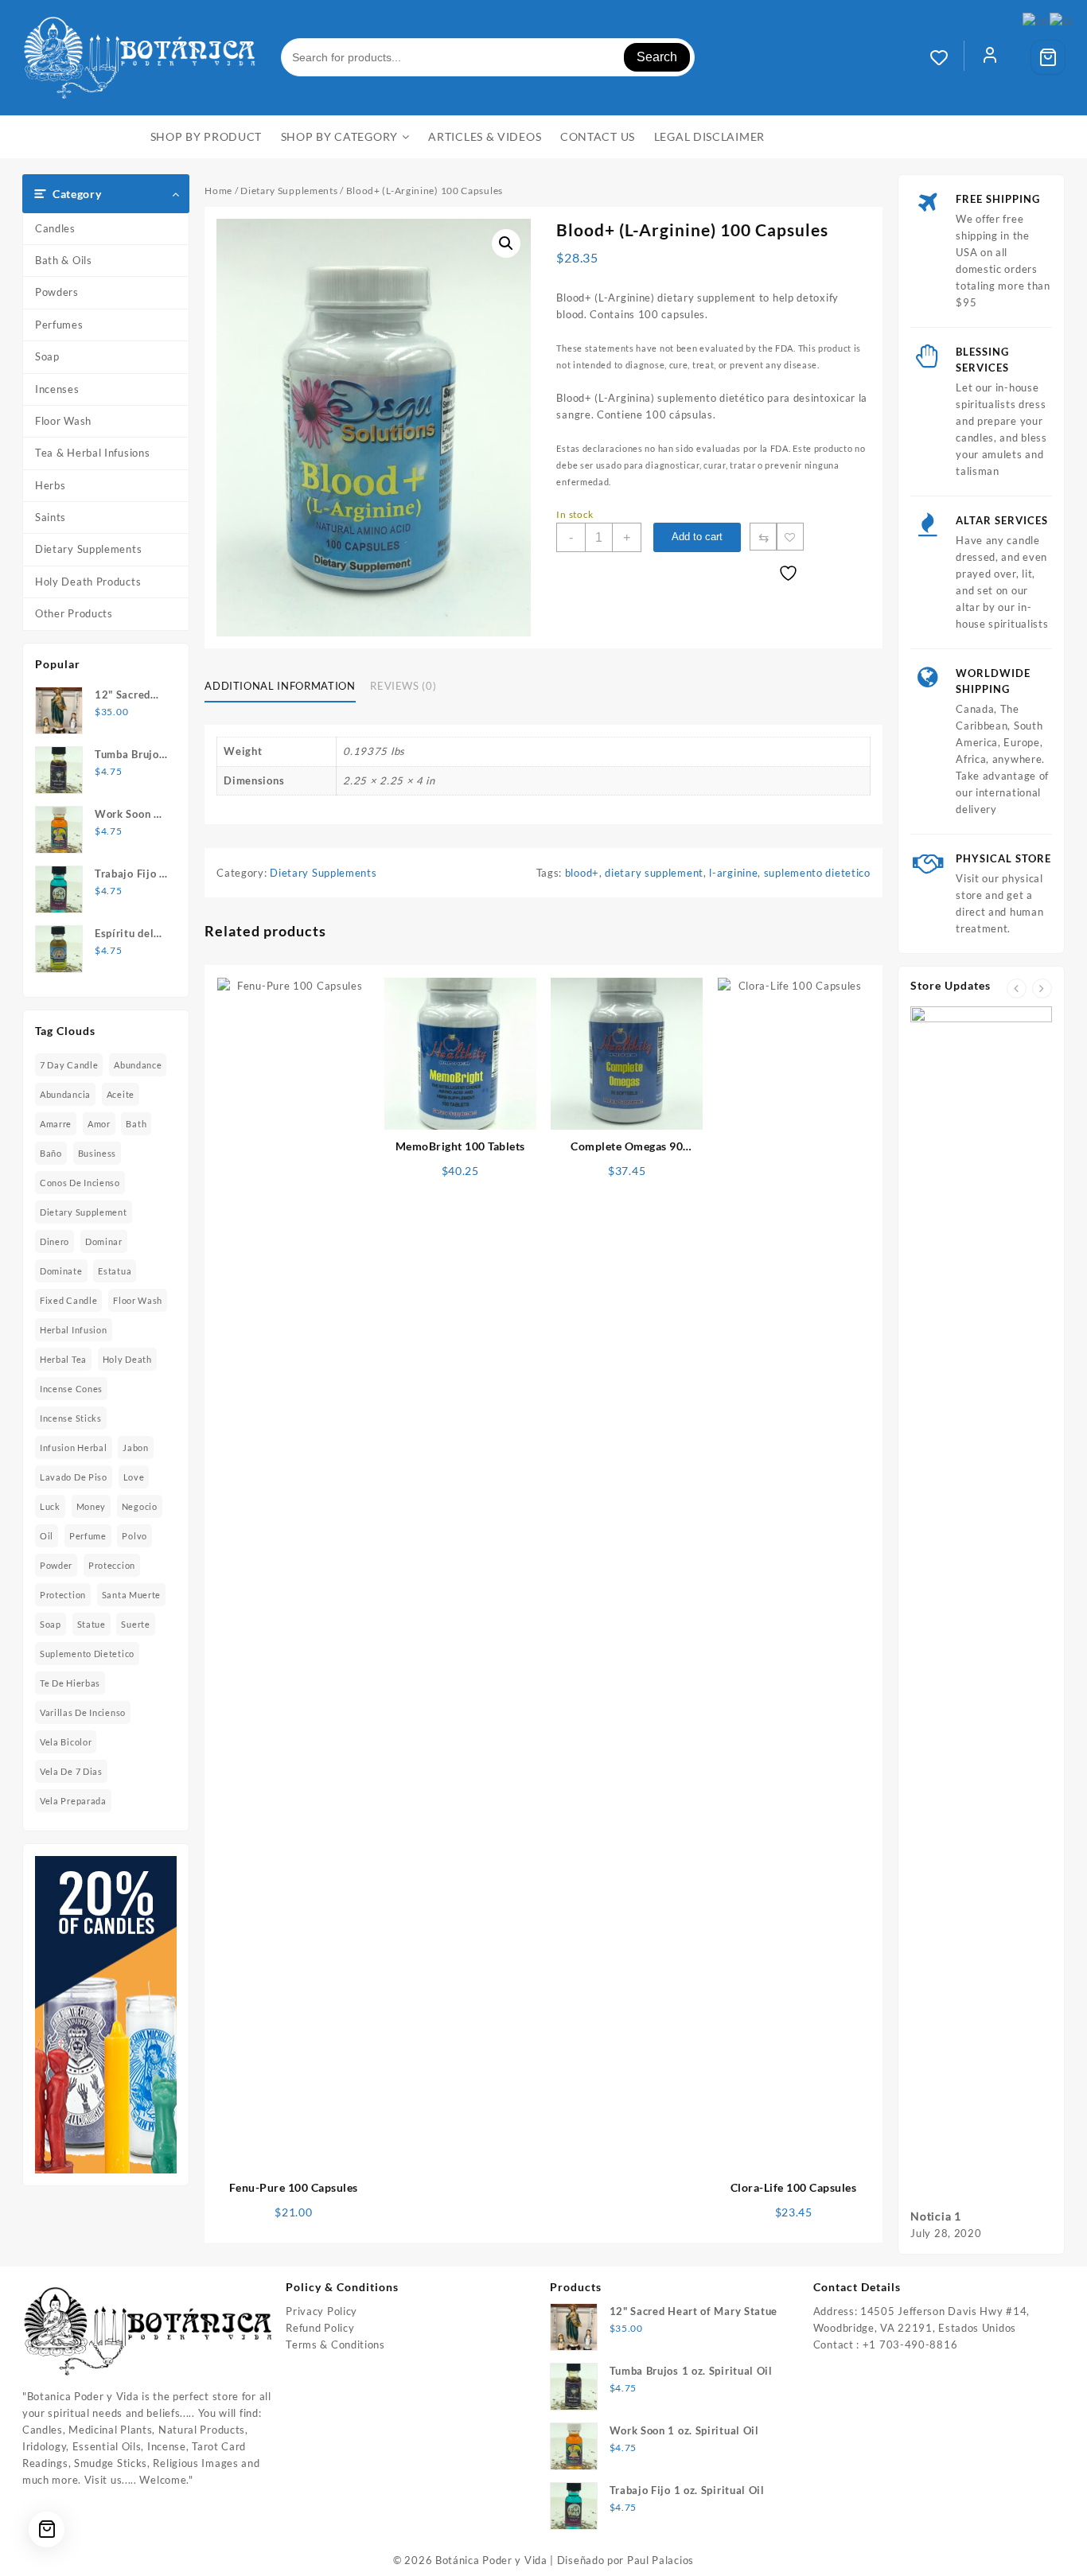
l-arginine (733, 873)
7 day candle (69, 1065)
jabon (136, 1448)
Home (218, 191)
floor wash (138, 1300)
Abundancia (65, 1094)
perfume (88, 1536)
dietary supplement (84, 1212)
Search (657, 57)
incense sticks (71, 1418)
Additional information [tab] (280, 686)
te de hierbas (70, 1683)
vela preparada (73, 1801)
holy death (127, 1359)
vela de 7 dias (71, 1771)
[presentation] (1017, 988)
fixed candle (68, 1300)
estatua (115, 1271)
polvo (134, 1536)
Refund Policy (320, 2328)
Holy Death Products (88, 582)
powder (56, 1565)
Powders (57, 292)
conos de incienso (80, 1183)
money (92, 1506)
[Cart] (1048, 57)
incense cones (71, 1389)
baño (51, 1153)
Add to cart (697, 537)
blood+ (582, 873)
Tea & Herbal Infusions (92, 453)
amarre (56, 1124)
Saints (51, 517)
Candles (55, 228)
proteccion (112, 1565)
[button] (506, 243)
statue (92, 1624)
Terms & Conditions (335, 2344)
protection (63, 1595)
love (134, 1477)
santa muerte (131, 1595)
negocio (140, 1506)
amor (99, 1124)
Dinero (55, 1241)
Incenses (57, 389)
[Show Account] (990, 57)
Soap (47, 356)
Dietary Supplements (88, 549)
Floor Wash (63, 421)
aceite (121, 1094)
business (97, 1153)
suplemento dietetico (87, 1654)
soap (51, 1624)
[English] (1036, 20)
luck (50, 1506)
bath (136, 1124)
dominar (104, 1241)
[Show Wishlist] (947, 57)
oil (47, 1536)
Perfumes (59, 325)
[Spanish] (1062, 20)
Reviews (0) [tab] (403, 686)
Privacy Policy (321, 2311)
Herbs (51, 485)
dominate (61, 1271)
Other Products (74, 613)
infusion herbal (74, 1448)
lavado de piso (74, 1477)
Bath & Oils (64, 260)
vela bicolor (66, 1742)
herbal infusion (74, 1330)
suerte (135, 1624)
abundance (138, 1065)
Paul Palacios (660, 2560)
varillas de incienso (83, 1712)
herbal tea (63, 1359)
